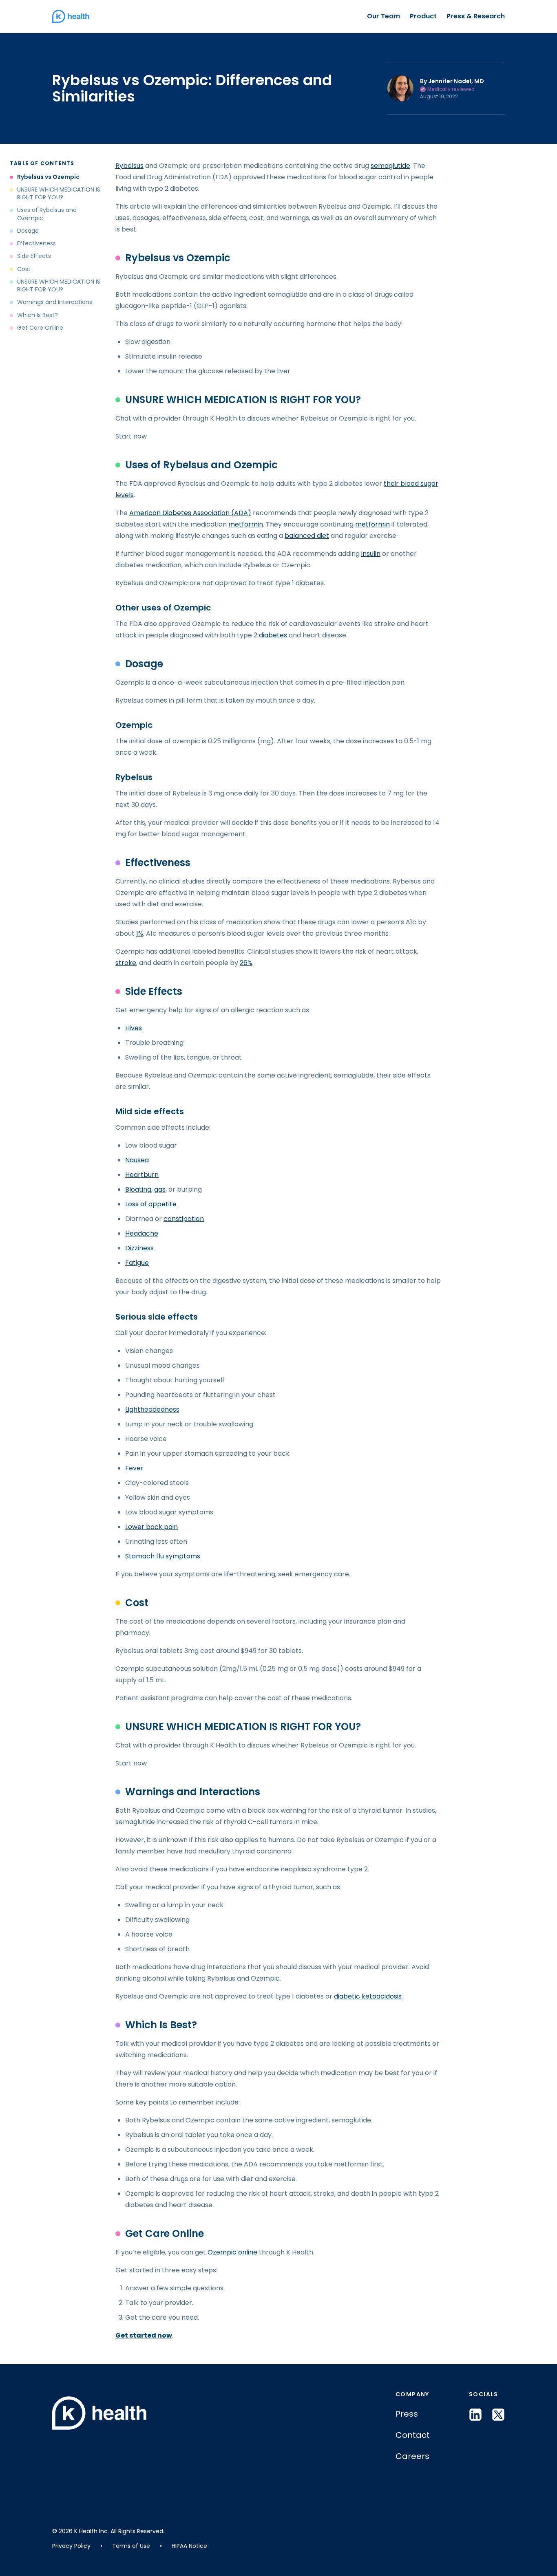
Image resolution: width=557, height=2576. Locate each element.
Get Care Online (40, 328)
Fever (134, 1468)
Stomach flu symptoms (163, 1556)
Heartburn (142, 1175)
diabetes (273, 635)
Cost (24, 269)
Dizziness (139, 1248)
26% (246, 963)
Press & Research (476, 16)
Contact (413, 2435)
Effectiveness (36, 244)
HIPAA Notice (189, 2546)
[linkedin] (475, 2415)
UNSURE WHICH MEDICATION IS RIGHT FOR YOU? (59, 194)
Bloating (138, 1189)
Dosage (28, 231)
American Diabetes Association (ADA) (190, 513)
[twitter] (498, 2415)
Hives (134, 1028)
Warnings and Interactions (55, 303)
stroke (126, 963)
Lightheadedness (152, 1409)
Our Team (383, 16)
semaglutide (390, 166)
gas (160, 1189)
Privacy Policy (71, 2546)
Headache (142, 1233)
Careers (412, 2456)
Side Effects (34, 257)
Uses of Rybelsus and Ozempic (47, 214)
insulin (371, 554)
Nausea (137, 1160)
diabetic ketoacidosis (368, 1996)
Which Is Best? (38, 315)
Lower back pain (151, 1527)
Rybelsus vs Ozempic (49, 177)
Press (407, 2414)
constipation (184, 1219)
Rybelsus (129, 166)
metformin (246, 524)
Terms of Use (131, 2546)
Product (423, 16)
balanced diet (307, 536)
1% (140, 933)
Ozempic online (232, 2252)
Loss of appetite (151, 1204)
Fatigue (137, 1263)
